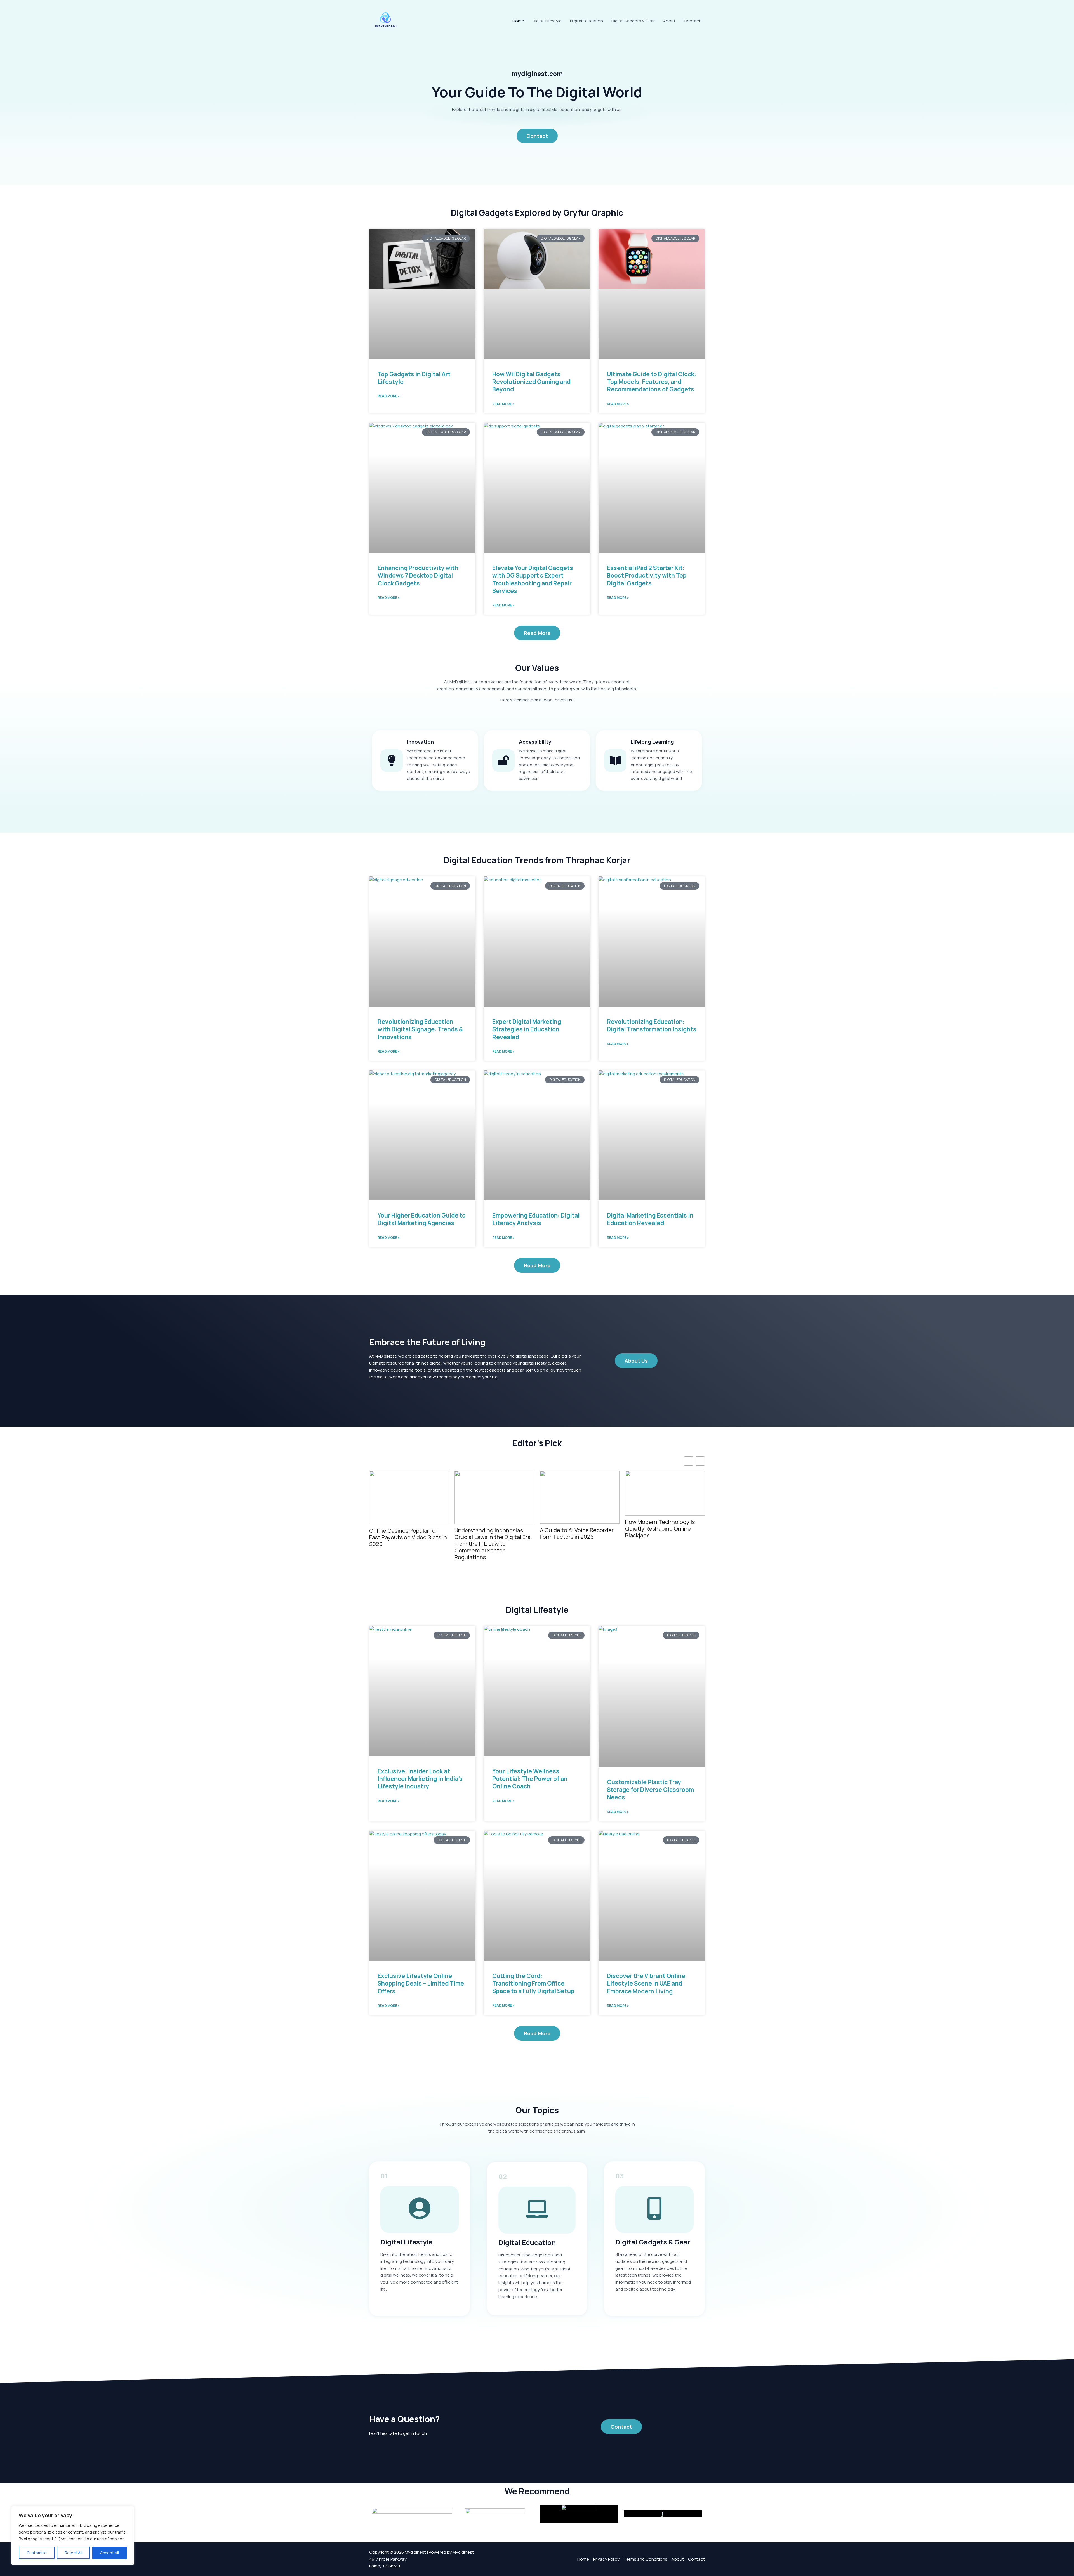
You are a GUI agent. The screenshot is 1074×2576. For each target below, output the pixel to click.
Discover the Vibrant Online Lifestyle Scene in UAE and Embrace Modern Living (646, 1983)
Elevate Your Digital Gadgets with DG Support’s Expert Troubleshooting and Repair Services (533, 579)
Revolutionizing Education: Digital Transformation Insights (652, 1025)
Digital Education (587, 21)
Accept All (109, 2553)
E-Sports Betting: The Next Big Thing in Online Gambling (579, 1522)
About (669, 21)
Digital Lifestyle (547, 21)
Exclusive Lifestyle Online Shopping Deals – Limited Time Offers (421, 1983)
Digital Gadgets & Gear (633, 21)
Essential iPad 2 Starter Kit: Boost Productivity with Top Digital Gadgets (647, 576)
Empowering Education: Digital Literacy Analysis (536, 1219)
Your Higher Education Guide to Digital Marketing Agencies (422, 1219)
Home (518, 21)
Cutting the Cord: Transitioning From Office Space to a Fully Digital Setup (492, 1491)
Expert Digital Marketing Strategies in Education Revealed (527, 1029)
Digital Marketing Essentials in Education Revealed (650, 1219)
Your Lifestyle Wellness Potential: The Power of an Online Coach (530, 1779)
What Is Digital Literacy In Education (658, 1525)
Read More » (389, 396)
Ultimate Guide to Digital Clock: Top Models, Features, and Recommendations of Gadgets (652, 382)
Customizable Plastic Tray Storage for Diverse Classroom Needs (650, 1790)
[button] (700, 1461)
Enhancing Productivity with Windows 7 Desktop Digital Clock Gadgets (418, 576)
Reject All (73, 2553)
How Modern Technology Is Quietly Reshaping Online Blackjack (404, 1529)
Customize (37, 2553)
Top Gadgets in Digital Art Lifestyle (414, 378)
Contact (692, 21)
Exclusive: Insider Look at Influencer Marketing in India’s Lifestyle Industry (420, 1779)
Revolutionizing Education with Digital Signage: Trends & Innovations (420, 1029)
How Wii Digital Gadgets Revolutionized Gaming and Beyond (531, 382)
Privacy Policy (606, 2559)
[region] (73, 2535)
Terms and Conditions (646, 2559)
